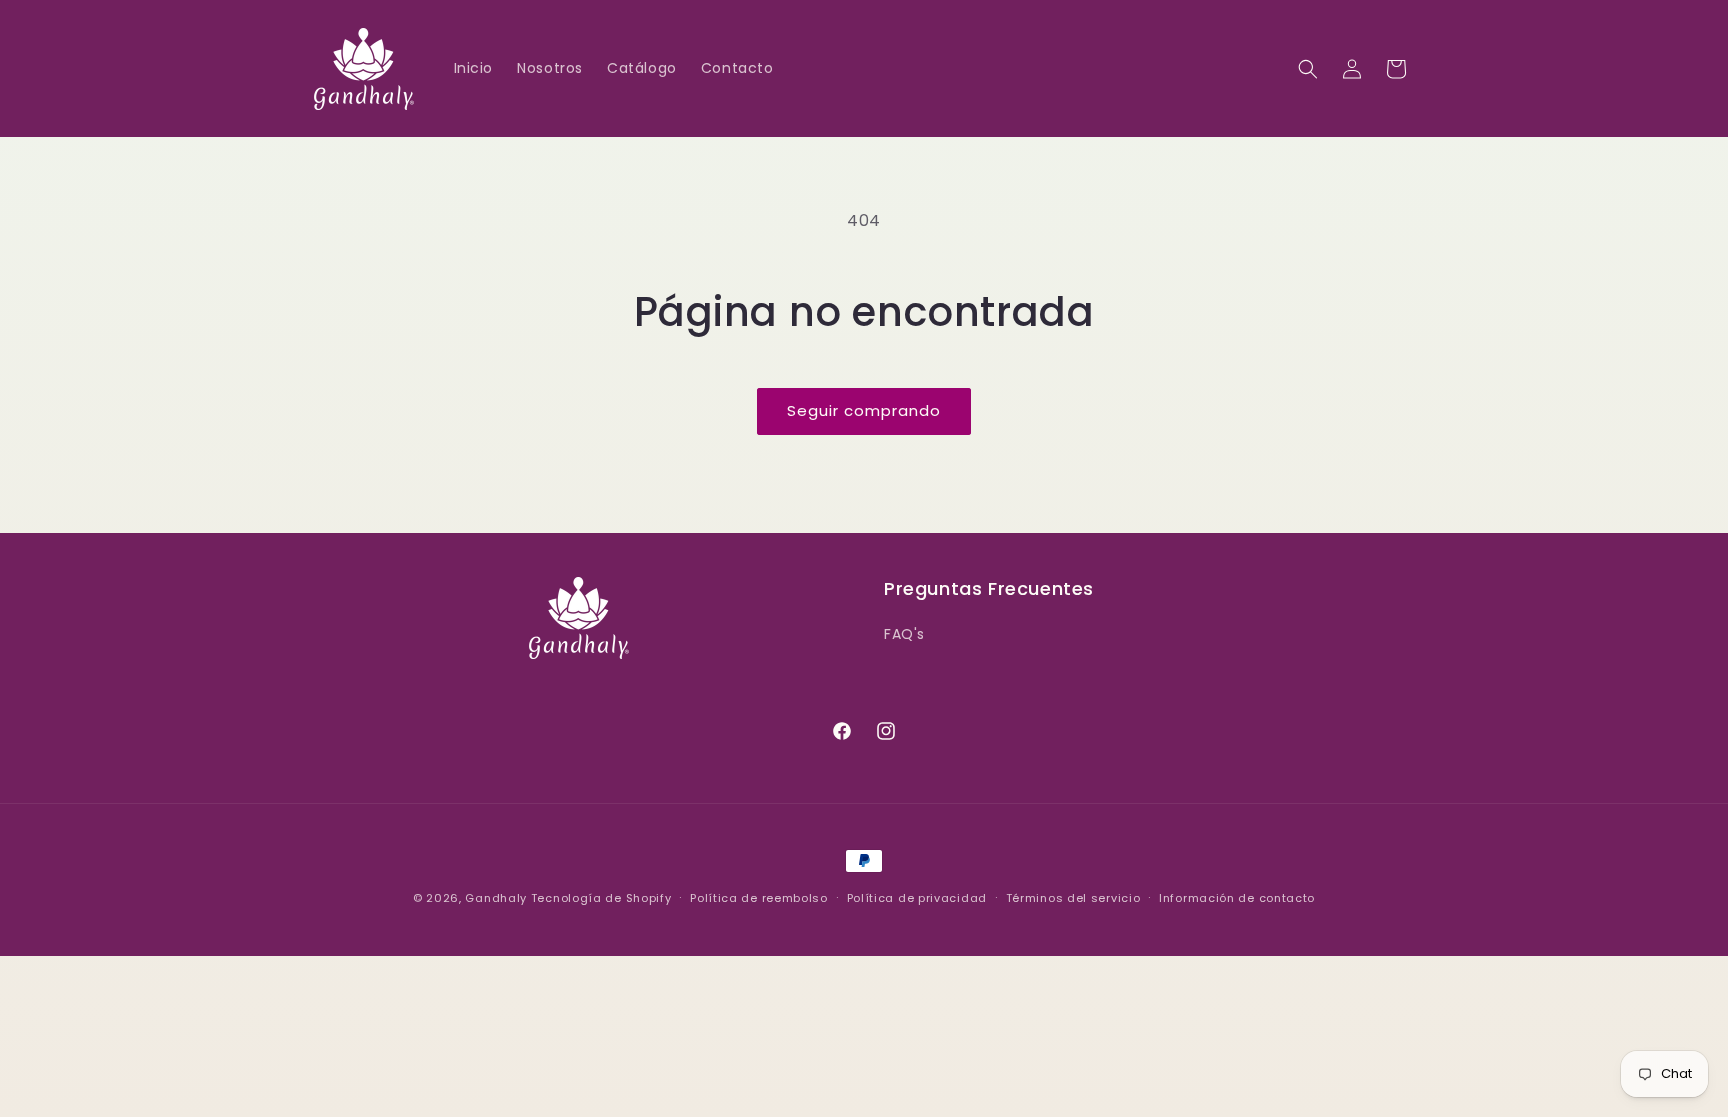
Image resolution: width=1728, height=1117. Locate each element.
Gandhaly (496, 898)
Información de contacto (1237, 898)
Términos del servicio (1073, 898)
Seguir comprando (864, 410)
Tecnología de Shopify (601, 898)
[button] (1308, 69)
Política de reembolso (759, 898)
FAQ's (904, 634)
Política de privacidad (917, 898)
